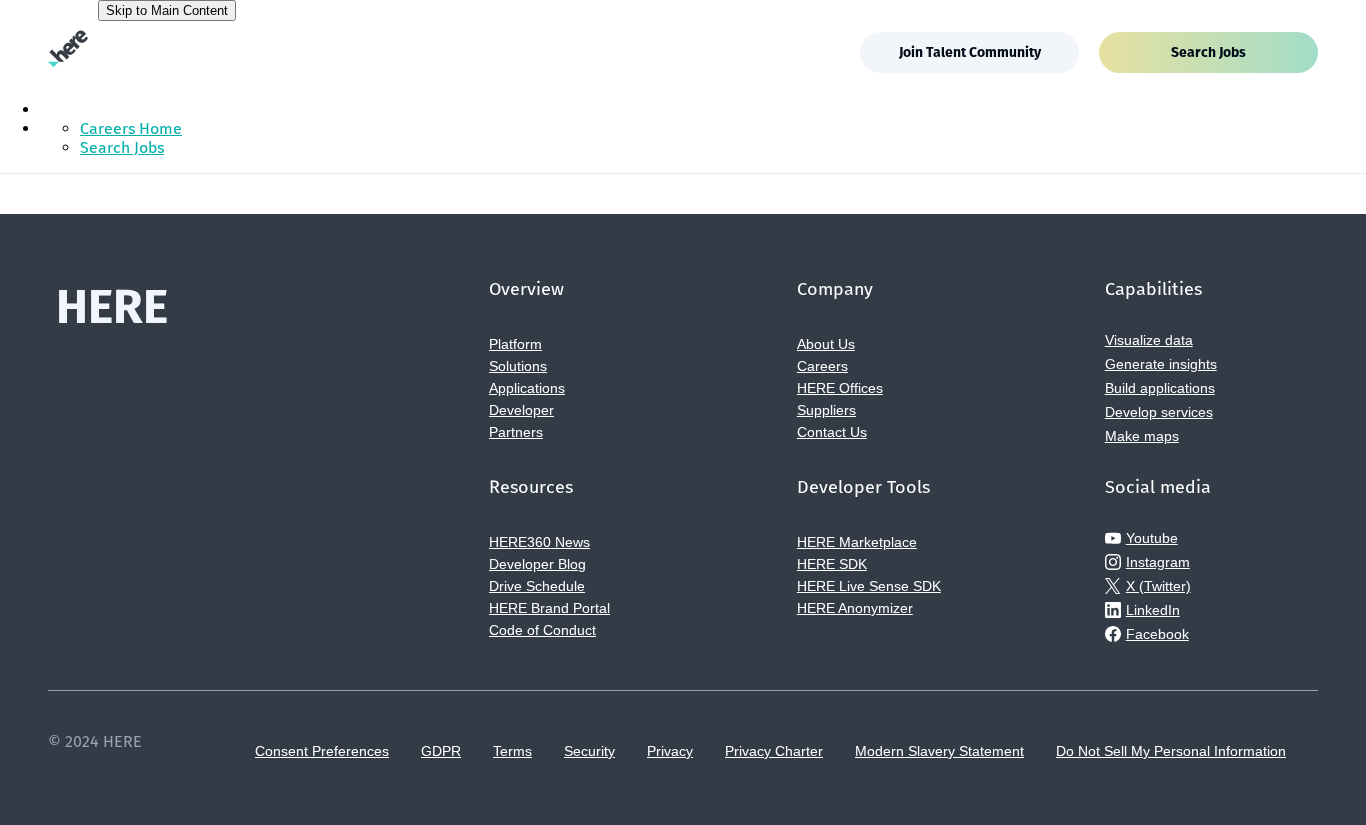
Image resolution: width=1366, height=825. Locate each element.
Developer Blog (537, 564)
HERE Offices (840, 388)
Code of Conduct (542, 630)
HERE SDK (832, 564)
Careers (822, 366)
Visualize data (1149, 340)
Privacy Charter (774, 751)
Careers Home (131, 128)
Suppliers (826, 410)
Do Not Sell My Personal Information (1171, 751)
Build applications (1160, 388)
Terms (512, 751)
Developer (521, 410)
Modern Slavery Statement (939, 751)
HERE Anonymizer (855, 608)
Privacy (670, 751)
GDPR (441, 751)
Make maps (1142, 436)
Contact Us (832, 432)
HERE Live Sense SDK (869, 586)
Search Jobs (1208, 52)
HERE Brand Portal (549, 608)
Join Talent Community (970, 52)
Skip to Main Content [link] (167, 10)
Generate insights (1161, 364)
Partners (516, 432)
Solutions (518, 366)
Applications (527, 388)
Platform (515, 344)
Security (589, 751)
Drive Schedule (537, 586)
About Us (826, 344)
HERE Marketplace (857, 542)
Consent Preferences (322, 751)
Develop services (1159, 412)
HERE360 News (539, 542)
